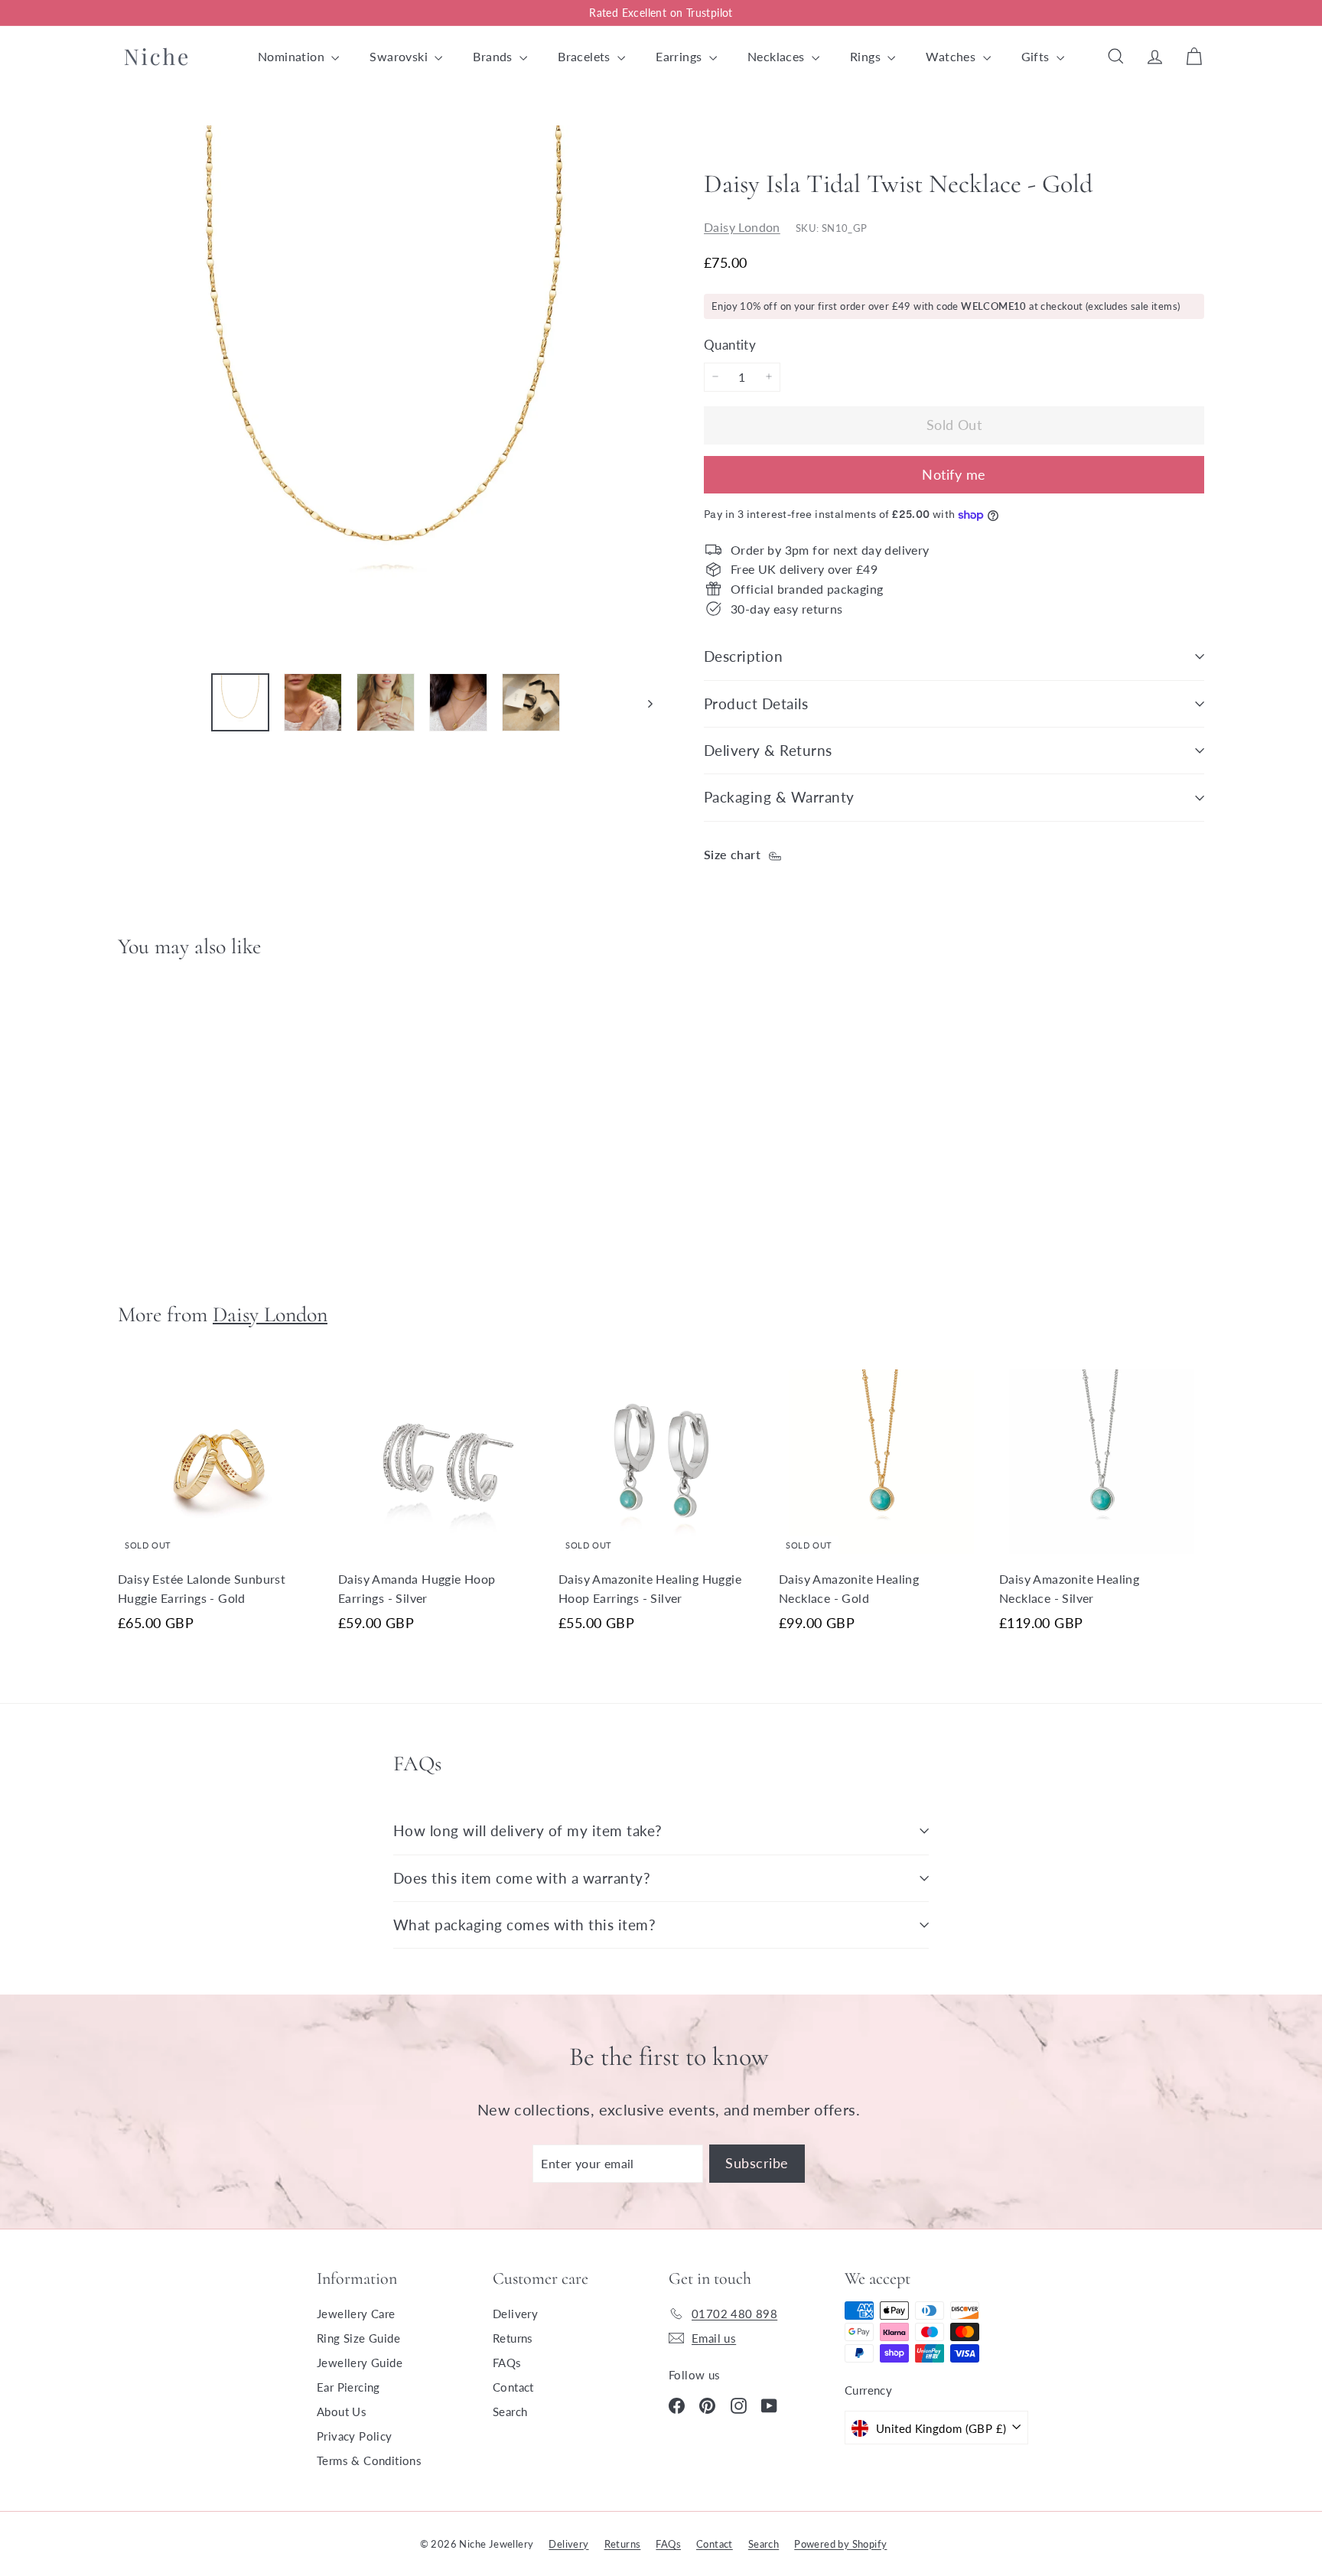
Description (743, 656)
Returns (513, 2338)
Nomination (293, 56)
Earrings (681, 56)
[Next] (643, 702)
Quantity (730, 344)
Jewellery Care (356, 2314)
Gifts (1037, 56)
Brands (494, 56)
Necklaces (778, 56)
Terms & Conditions (369, 2460)
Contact (513, 2387)
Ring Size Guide (358, 2338)
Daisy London (742, 226)
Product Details (756, 703)
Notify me (954, 474)
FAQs (507, 2363)
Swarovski (400, 56)
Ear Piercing (348, 2387)
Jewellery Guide (360, 2363)
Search (510, 2412)
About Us (342, 2412)
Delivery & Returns (768, 750)
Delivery (515, 2314)
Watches (952, 56)
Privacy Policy (355, 2436)
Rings (867, 56)
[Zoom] (385, 393)
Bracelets (586, 56)
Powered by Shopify (840, 2544)
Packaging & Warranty (779, 797)
